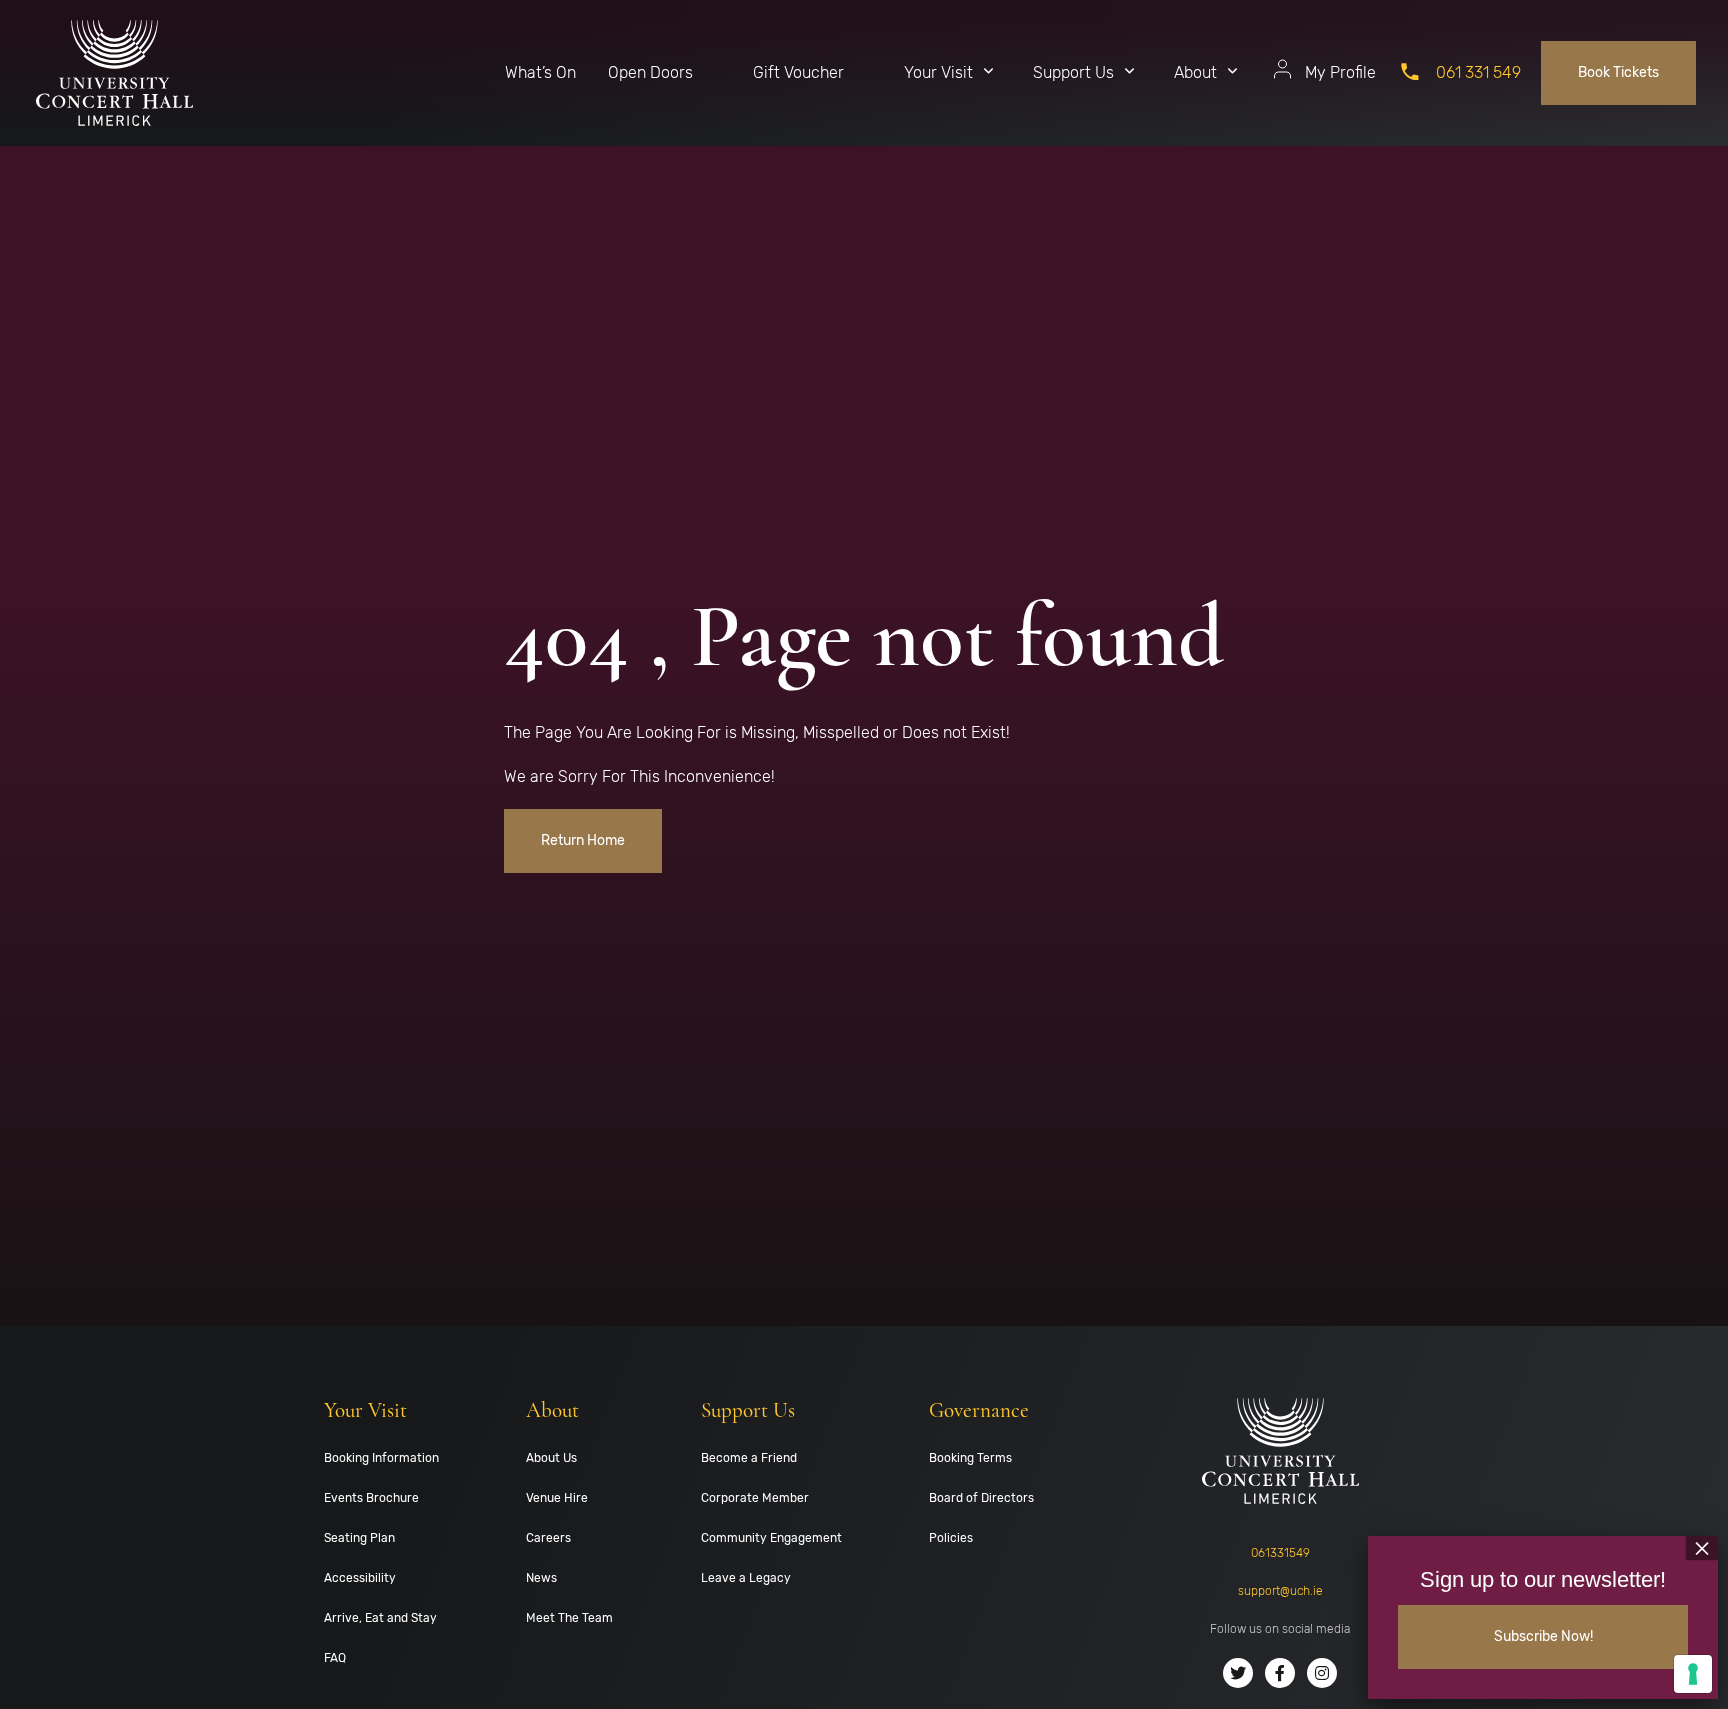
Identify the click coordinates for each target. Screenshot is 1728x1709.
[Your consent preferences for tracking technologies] (1693, 1674)
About (1195, 72)
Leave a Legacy (746, 1578)
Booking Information (381, 1458)
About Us (551, 1458)
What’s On (540, 72)
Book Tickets (1618, 72)
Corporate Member (755, 1498)
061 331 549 (1478, 72)
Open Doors (650, 72)
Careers (548, 1538)
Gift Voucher (798, 72)
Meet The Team (569, 1618)
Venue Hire (557, 1498)
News (541, 1578)
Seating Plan (359, 1538)
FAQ (335, 1658)
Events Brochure (371, 1498)
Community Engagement (771, 1538)
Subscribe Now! (1543, 1636)
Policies (951, 1538)
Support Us (1073, 72)
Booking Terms (970, 1458)
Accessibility (360, 1578)
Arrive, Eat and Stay (380, 1618)
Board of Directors (981, 1498)
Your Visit (938, 72)
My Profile (1340, 72)
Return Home (583, 840)
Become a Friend (749, 1458)
